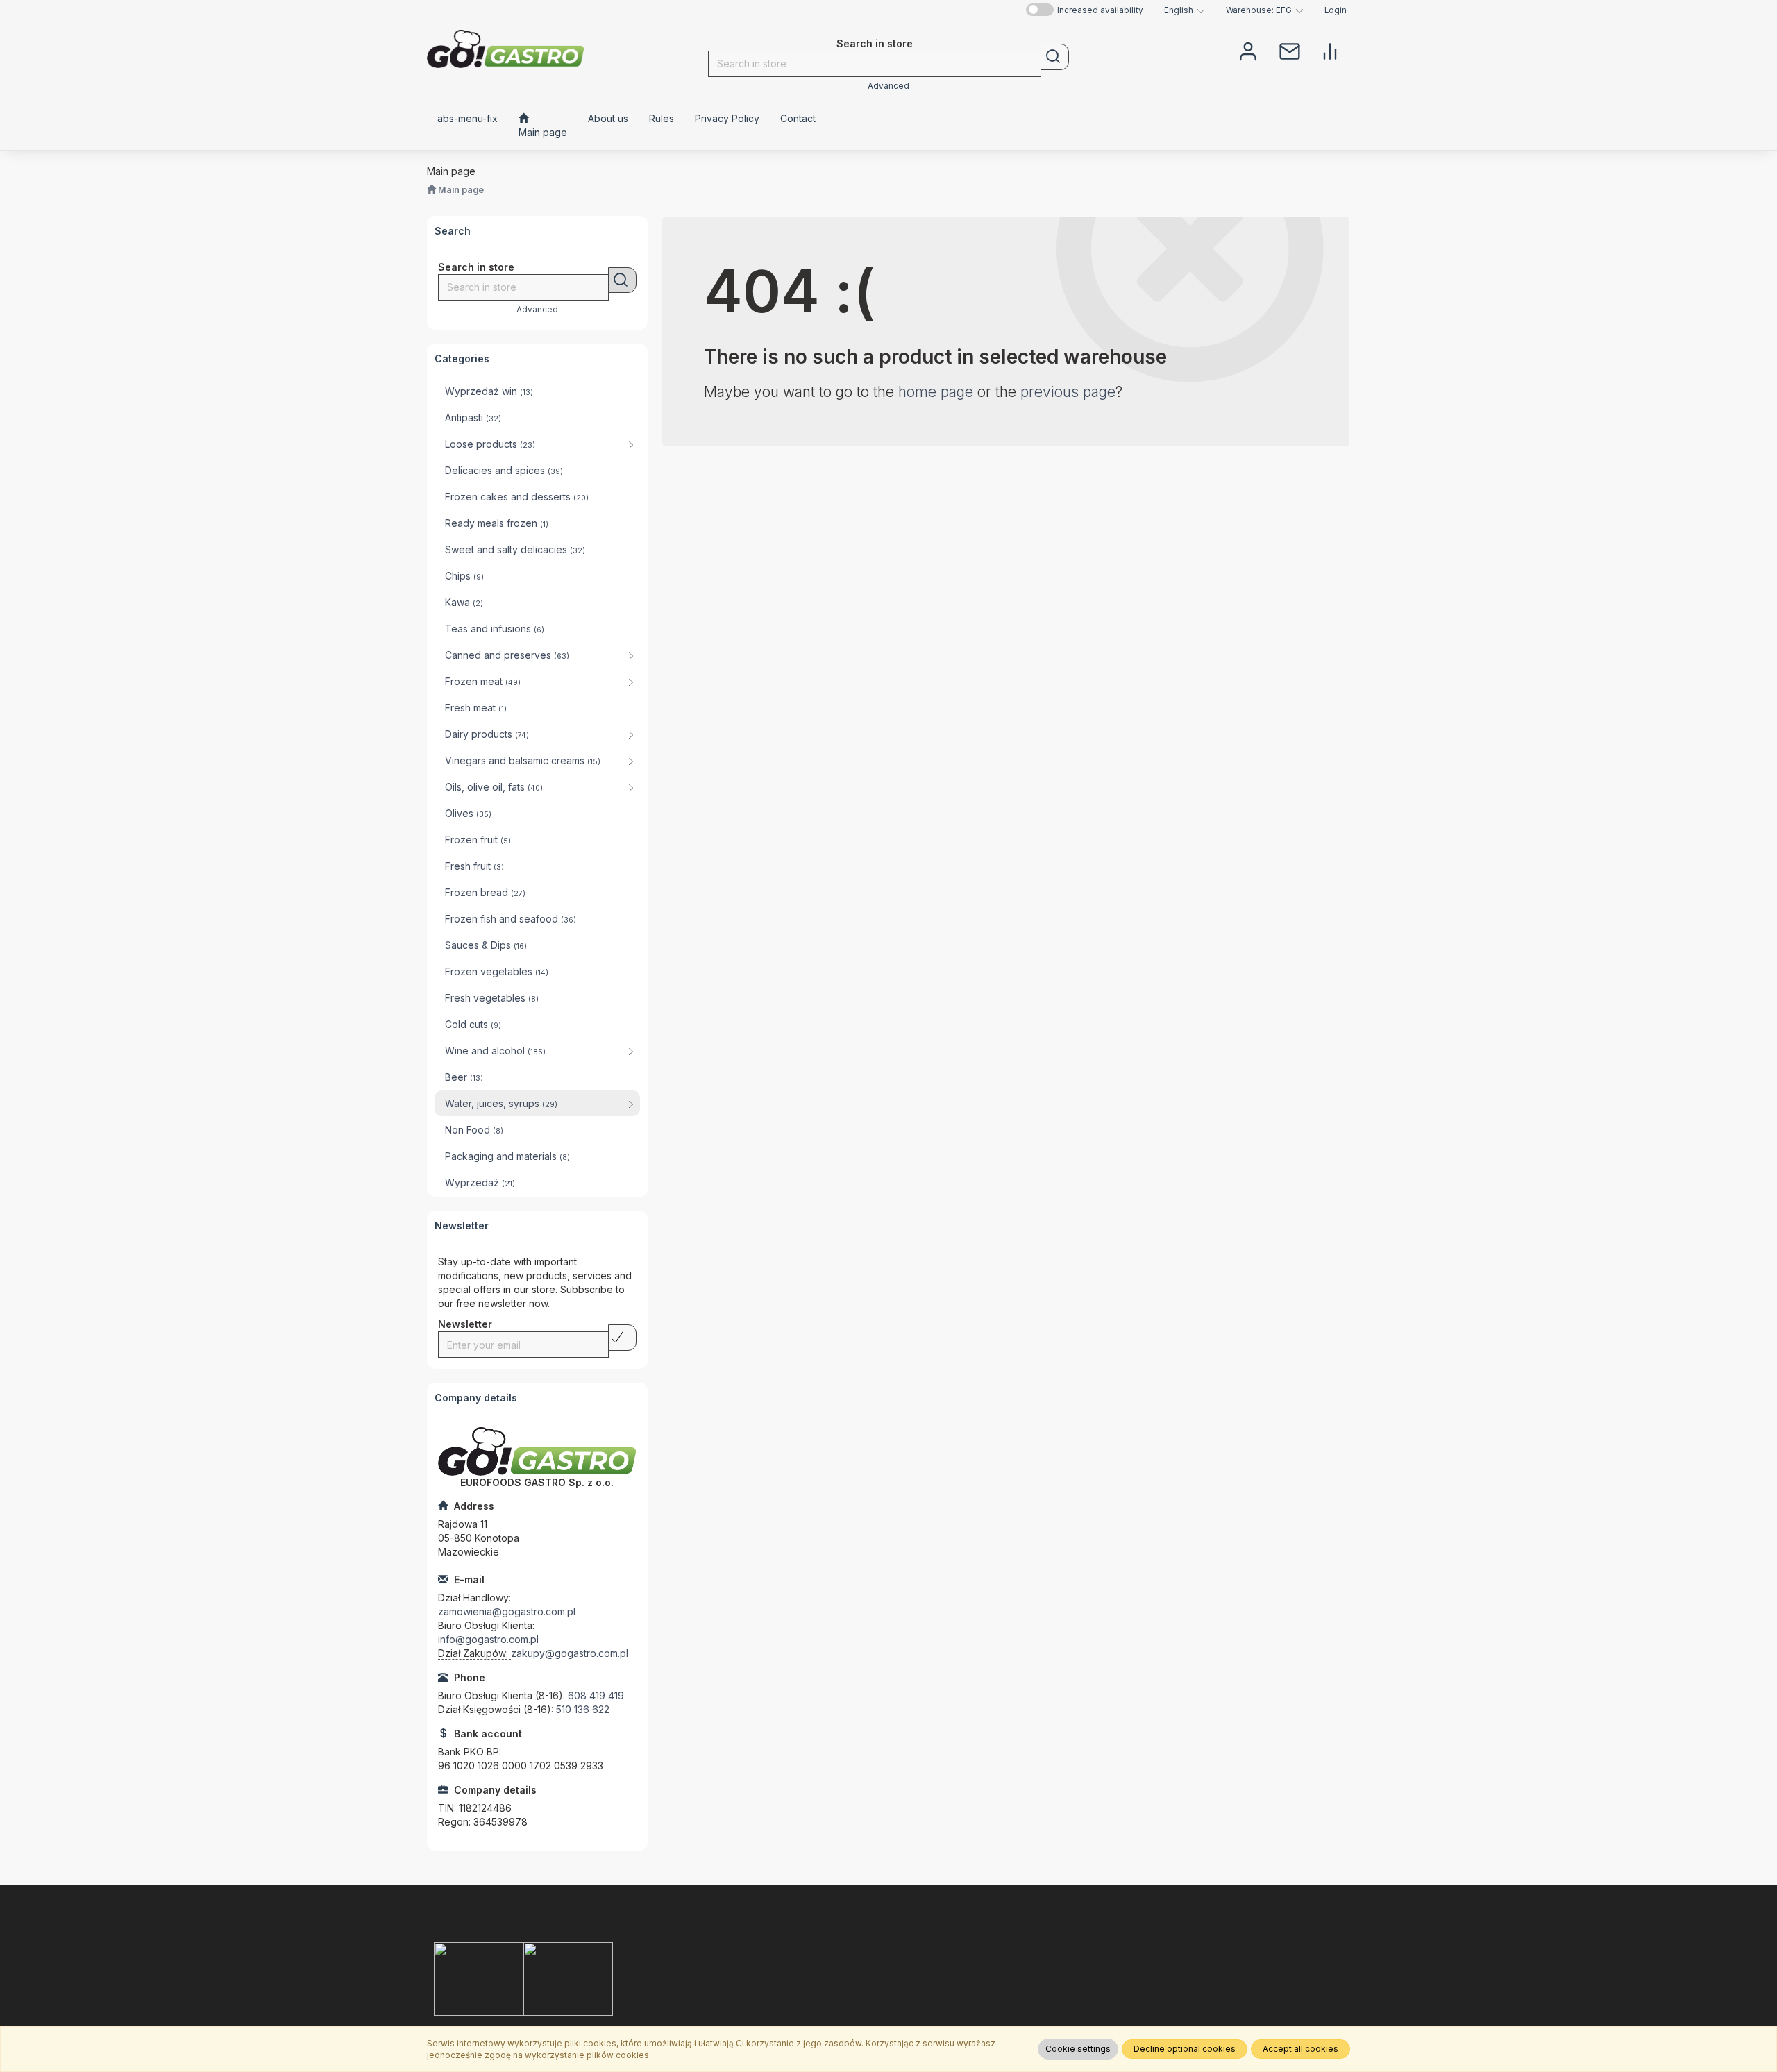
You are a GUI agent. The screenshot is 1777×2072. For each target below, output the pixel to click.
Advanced (888, 86)
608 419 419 (596, 1695)
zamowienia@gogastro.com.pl (507, 1611)
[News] (1290, 50)
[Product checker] (1330, 50)
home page (936, 392)
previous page (1068, 392)
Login (1336, 10)
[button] (1185, 10)
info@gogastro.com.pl (488, 1639)
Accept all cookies (1300, 2049)
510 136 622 (583, 1709)
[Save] (622, 1338)
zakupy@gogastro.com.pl (570, 1653)
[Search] (1055, 57)
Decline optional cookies (1185, 2049)
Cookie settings (1078, 2049)
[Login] (1248, 50)
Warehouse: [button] (1259, 10)
